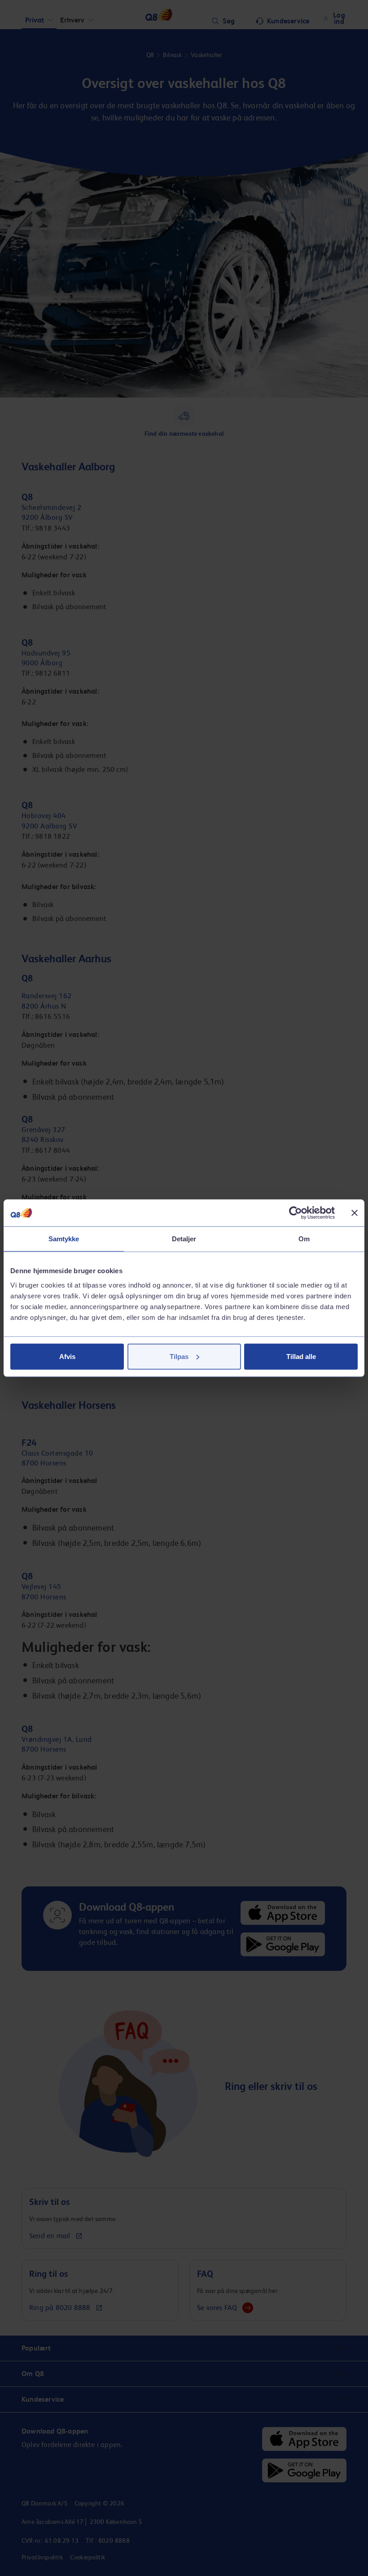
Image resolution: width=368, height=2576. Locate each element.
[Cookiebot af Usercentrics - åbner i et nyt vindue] (296, 1213)
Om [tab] (304, 1239)
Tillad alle (301, 1356)
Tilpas (179, 1356)
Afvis (67, 1356)
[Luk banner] (355, 1213)
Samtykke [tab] (64, 1239)
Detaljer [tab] (184, 1239)
